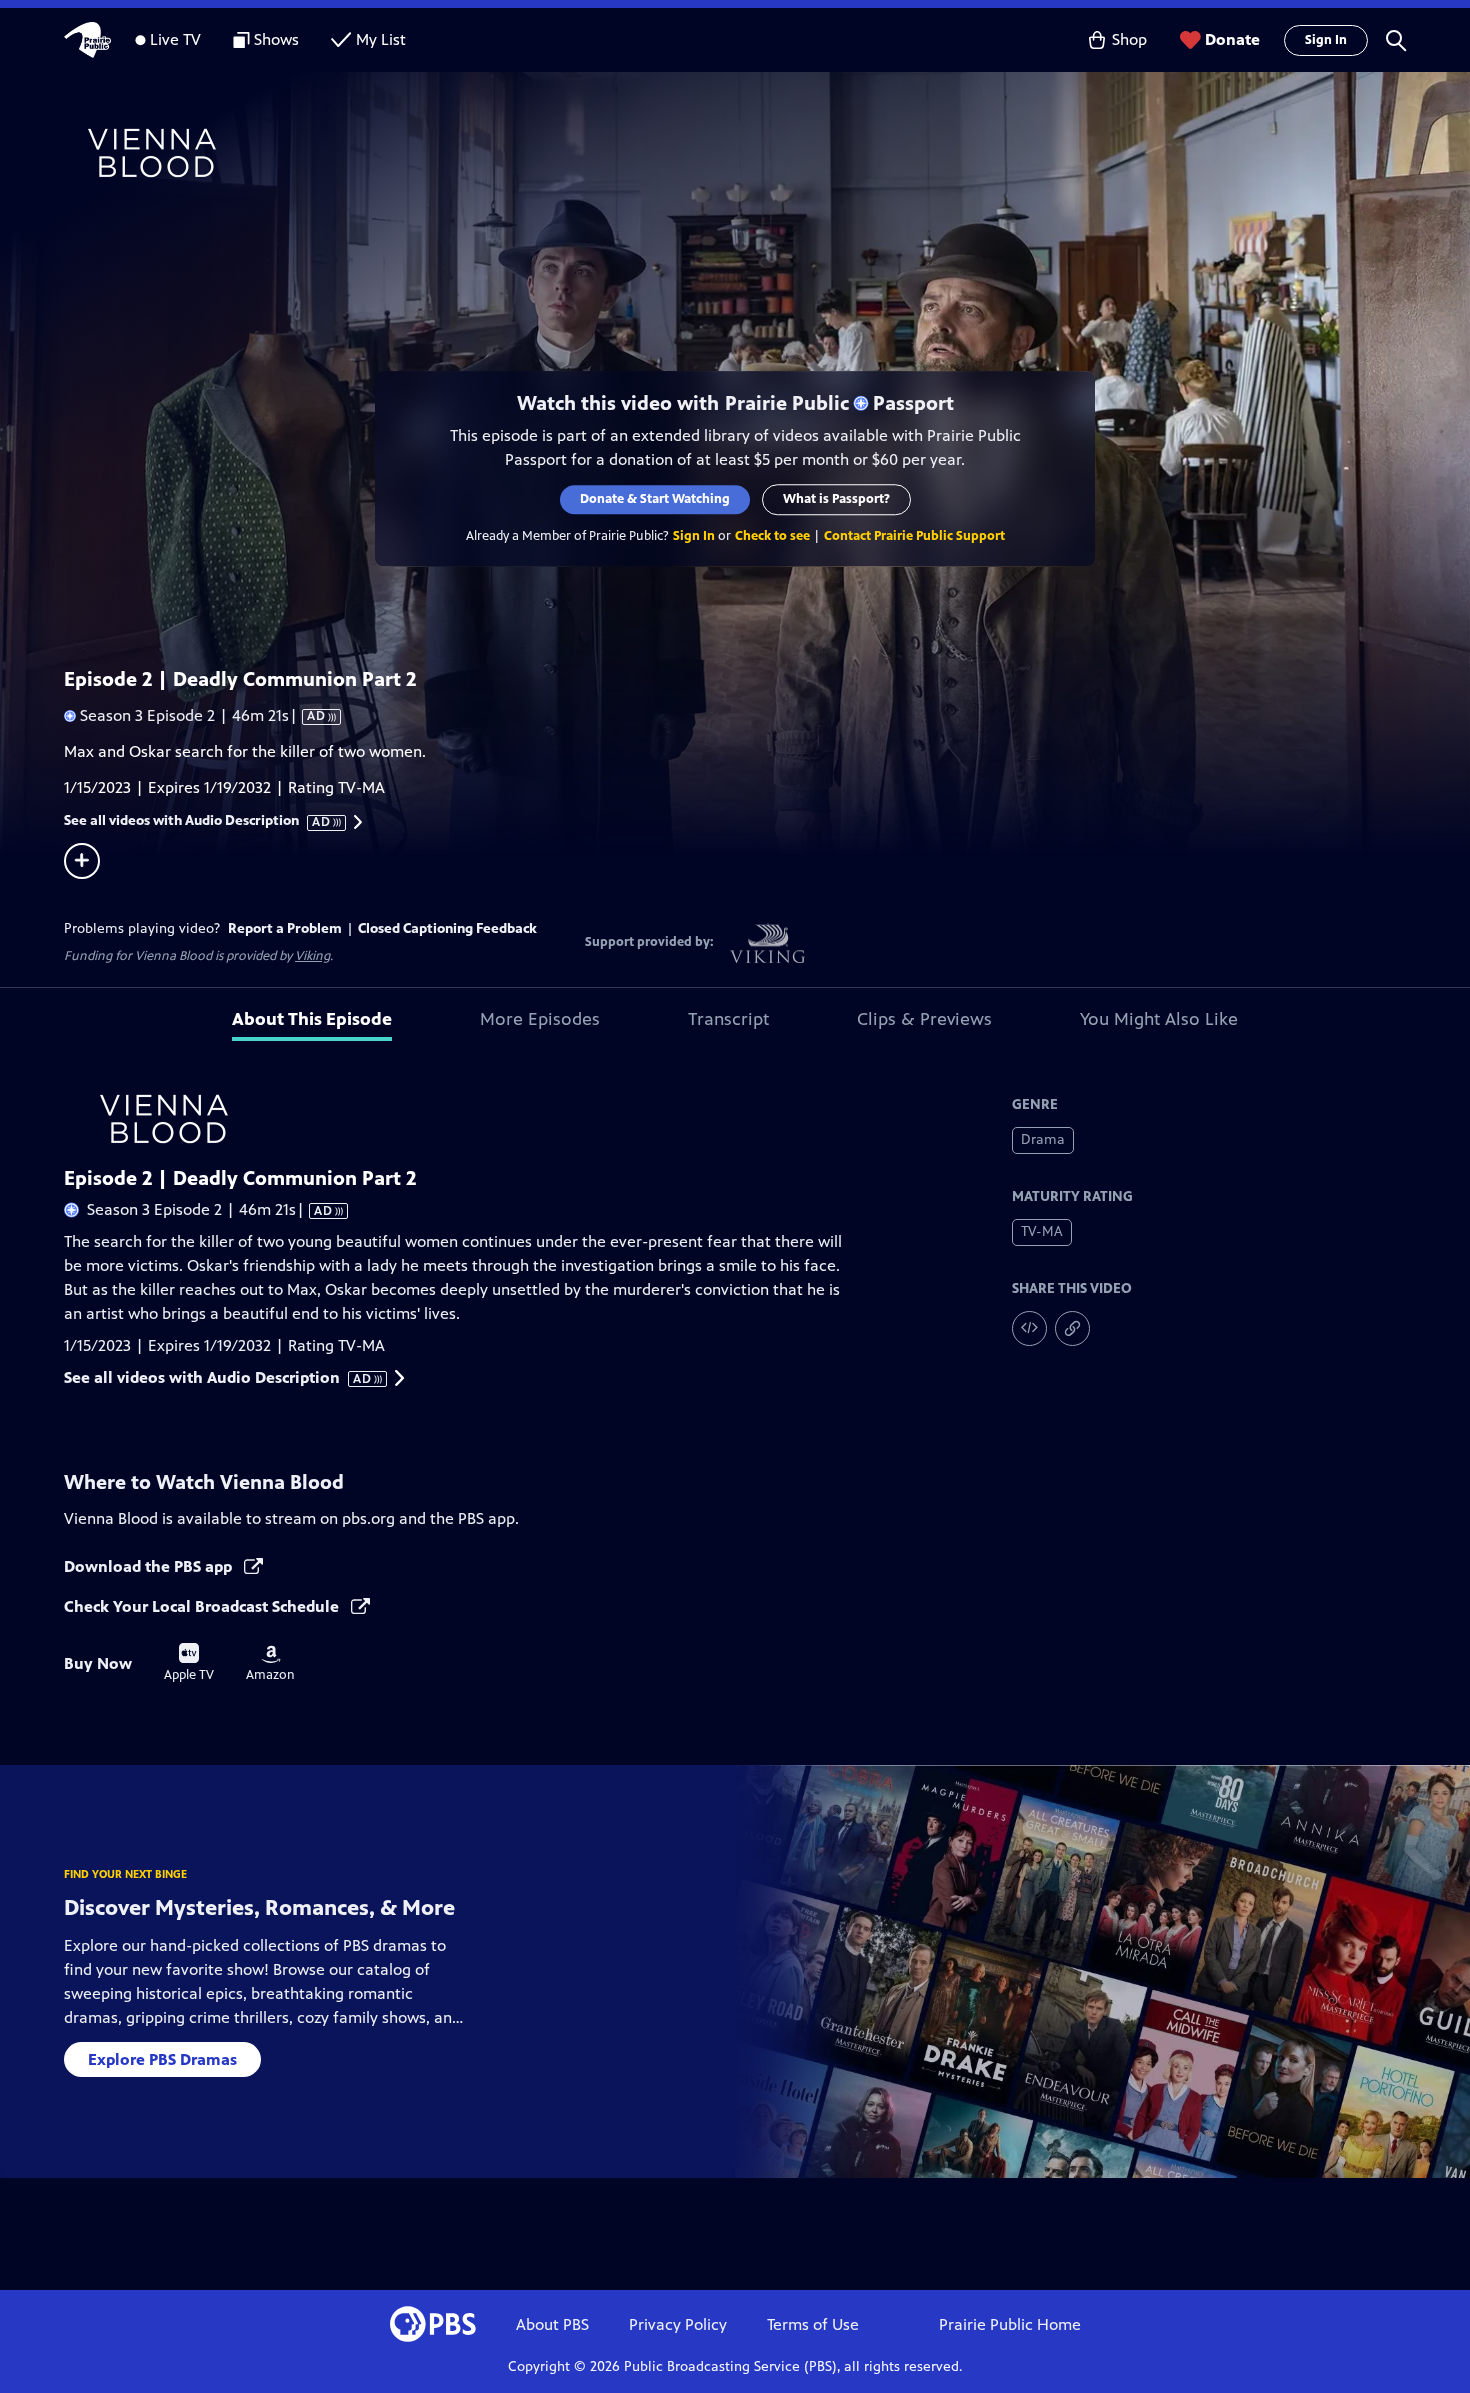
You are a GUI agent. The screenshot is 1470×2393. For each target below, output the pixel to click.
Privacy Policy (678, 2324)
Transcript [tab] (728, 1019)
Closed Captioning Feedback (447, 928)
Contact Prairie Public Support (914, 536)
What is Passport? (836, 499)
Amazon (270, 1664)
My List (381, 39)
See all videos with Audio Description (198, 821)
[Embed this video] (1029, 1328)
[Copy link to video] (1072, 1328)
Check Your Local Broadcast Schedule (203, 1606)
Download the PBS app (150, 1566)
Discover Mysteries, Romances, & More (259, 1907)
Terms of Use (813, 2324)
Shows (276, 39)
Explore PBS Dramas (162, 2059)
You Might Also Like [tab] (1159, 1019)
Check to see (772, 536)
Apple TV (189, 1663)
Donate (1232, 39)
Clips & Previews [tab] (924, 1019)
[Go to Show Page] (761, 153)
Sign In (1326, 40)
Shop (1129, 39)
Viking (312, 956)
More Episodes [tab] (540, 1019)
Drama (1043, 1139)
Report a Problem (285, 928)
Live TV (175, 39)
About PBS (552, 2324)
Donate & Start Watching (655, 499)
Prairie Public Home (1010, 2324)
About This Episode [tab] (312, 1019)
